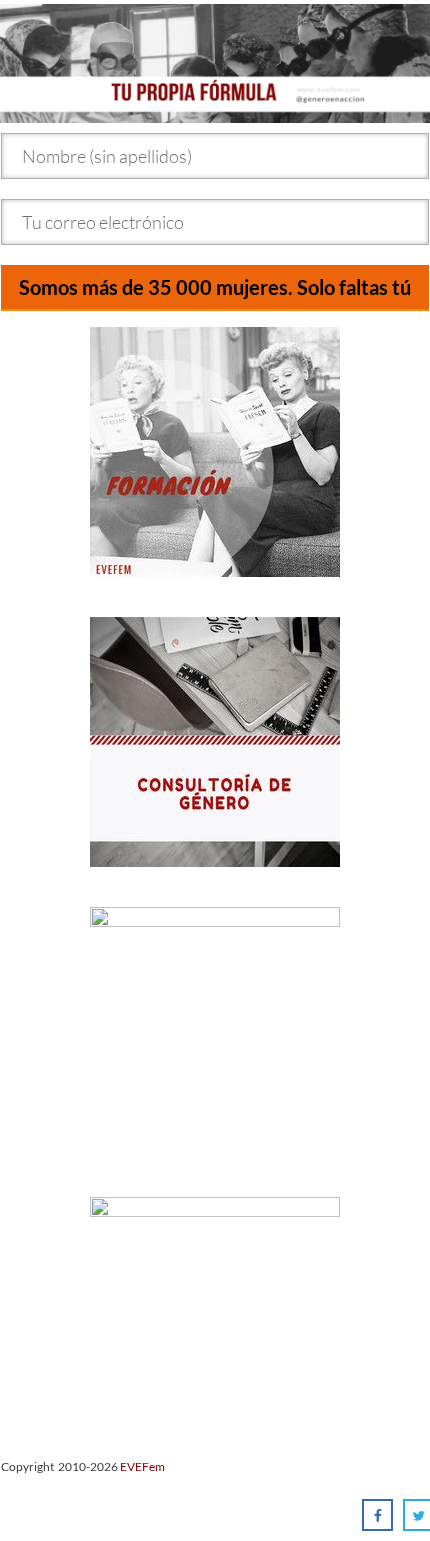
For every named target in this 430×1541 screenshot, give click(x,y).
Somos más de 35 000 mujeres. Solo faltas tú (215, 287)
